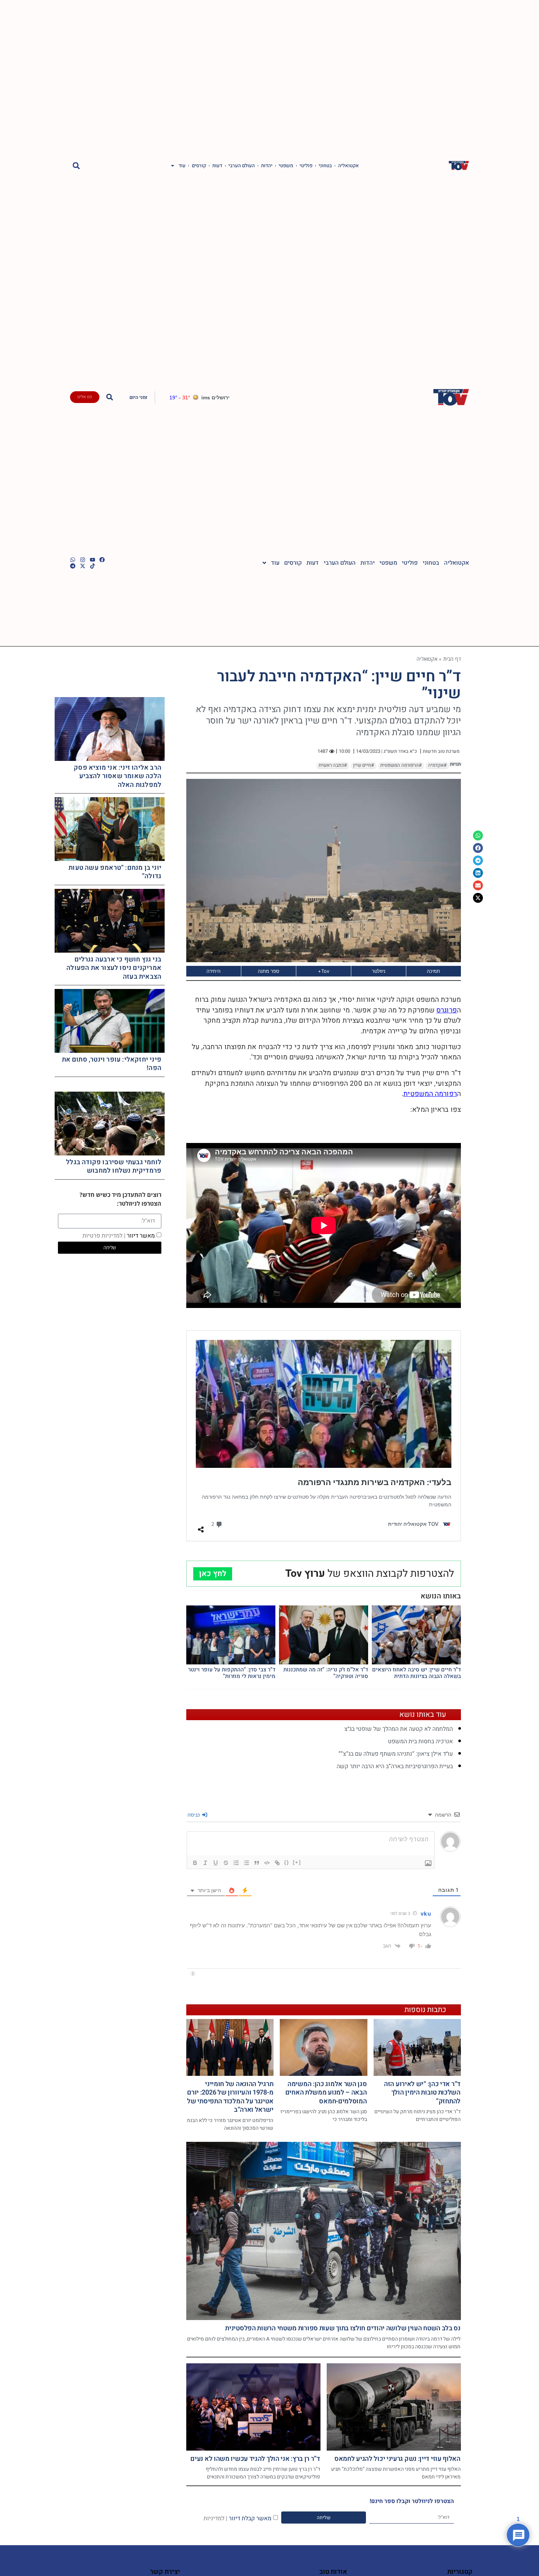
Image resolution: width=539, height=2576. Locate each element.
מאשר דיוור (119, 1235)
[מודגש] (195, 1863)
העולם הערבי (242, 166)
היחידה (213, 971)
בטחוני (325, 166)
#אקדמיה (437, 765)
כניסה (194, 1815)
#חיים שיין (364, 765)
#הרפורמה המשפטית (401, 765)
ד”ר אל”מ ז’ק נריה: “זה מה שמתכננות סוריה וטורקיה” (326, 1673)
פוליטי (306, 166)
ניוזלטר (379, 971)
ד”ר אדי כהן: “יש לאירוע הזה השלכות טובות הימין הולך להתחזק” (422, 2093)
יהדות (267, 166)
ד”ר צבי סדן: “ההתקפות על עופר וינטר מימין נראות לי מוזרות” (232, 1673)
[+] (297, 1862)
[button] (76, 166)
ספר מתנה (269, 971)
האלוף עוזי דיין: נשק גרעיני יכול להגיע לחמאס (397, 2459)
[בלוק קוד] (267, 1863)
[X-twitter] (83, 566)
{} (287, 1862)
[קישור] (277, 1863)
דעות (217, 166)
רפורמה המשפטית (430, 1094)
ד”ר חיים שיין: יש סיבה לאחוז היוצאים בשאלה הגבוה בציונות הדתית (417, 1673)
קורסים (199, 166)
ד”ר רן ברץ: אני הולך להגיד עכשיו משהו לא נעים (255, 2459)
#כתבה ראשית (333, 765)
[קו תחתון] (216, 1863)
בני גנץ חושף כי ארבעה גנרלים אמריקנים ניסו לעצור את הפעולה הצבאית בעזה (114, 968)
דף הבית (452, 659)
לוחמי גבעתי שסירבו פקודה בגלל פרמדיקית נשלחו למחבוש (114, 1166)
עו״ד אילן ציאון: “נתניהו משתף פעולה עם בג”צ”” (396, 1754)
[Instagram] (83, 560)
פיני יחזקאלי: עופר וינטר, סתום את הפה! (112, 1064)
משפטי (286, 166)
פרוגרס (447, 1010)
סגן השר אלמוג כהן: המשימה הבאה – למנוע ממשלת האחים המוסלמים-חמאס (326, 2093)
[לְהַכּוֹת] (226, 1863)
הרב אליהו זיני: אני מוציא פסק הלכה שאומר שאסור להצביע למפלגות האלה (118, 776)
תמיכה (433, 971)
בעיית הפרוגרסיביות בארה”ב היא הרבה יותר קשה (395, 1766)
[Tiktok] (93, 566)
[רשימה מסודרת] (236, 1863)
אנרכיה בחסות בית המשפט (420, 1741)
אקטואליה (349, 166)
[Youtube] (93, 560)
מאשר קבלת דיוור (237, 2518)
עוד (182, 166)
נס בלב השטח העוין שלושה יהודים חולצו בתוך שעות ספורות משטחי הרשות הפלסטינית (343, 2328)
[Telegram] (73, 566)
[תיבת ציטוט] (257, 1863)
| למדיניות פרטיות (104, 1235)
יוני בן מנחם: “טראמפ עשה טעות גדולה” (115, 872)
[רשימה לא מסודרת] (246, 1863)
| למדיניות (215, 2518)
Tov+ (324, 971)
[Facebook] (102, 560)
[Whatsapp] (73, 560)
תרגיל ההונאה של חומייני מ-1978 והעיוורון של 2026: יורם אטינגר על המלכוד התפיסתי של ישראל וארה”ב (230, 2097)
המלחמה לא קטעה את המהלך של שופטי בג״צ (399, 1729)
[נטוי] (205, 1863)
